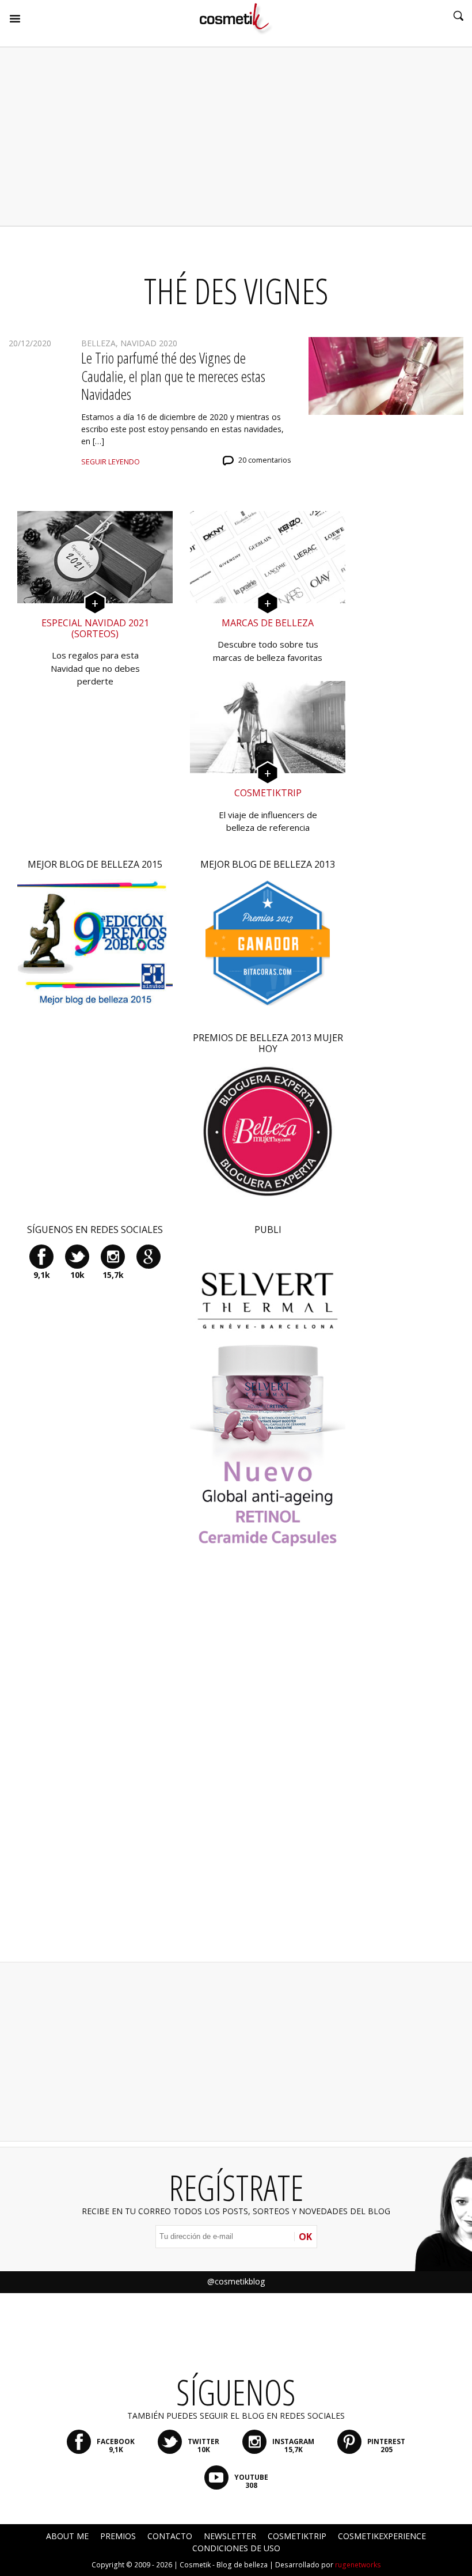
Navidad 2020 (149, 343)
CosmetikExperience (382, 2536)
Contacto (170, 2536)
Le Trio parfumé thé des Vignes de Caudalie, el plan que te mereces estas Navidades (173, 376)
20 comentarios (265, 460)
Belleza (98, 343)
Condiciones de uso (236, 2548)
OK (305, 2237)
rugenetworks (358, 2565)
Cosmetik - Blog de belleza (224, 2565)
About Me (67, 2536)
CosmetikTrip (297, 2536)
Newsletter (230, 2536)
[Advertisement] (236, 137)
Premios (118, 2536)
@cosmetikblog (236, 2281)
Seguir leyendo (111, 462)
